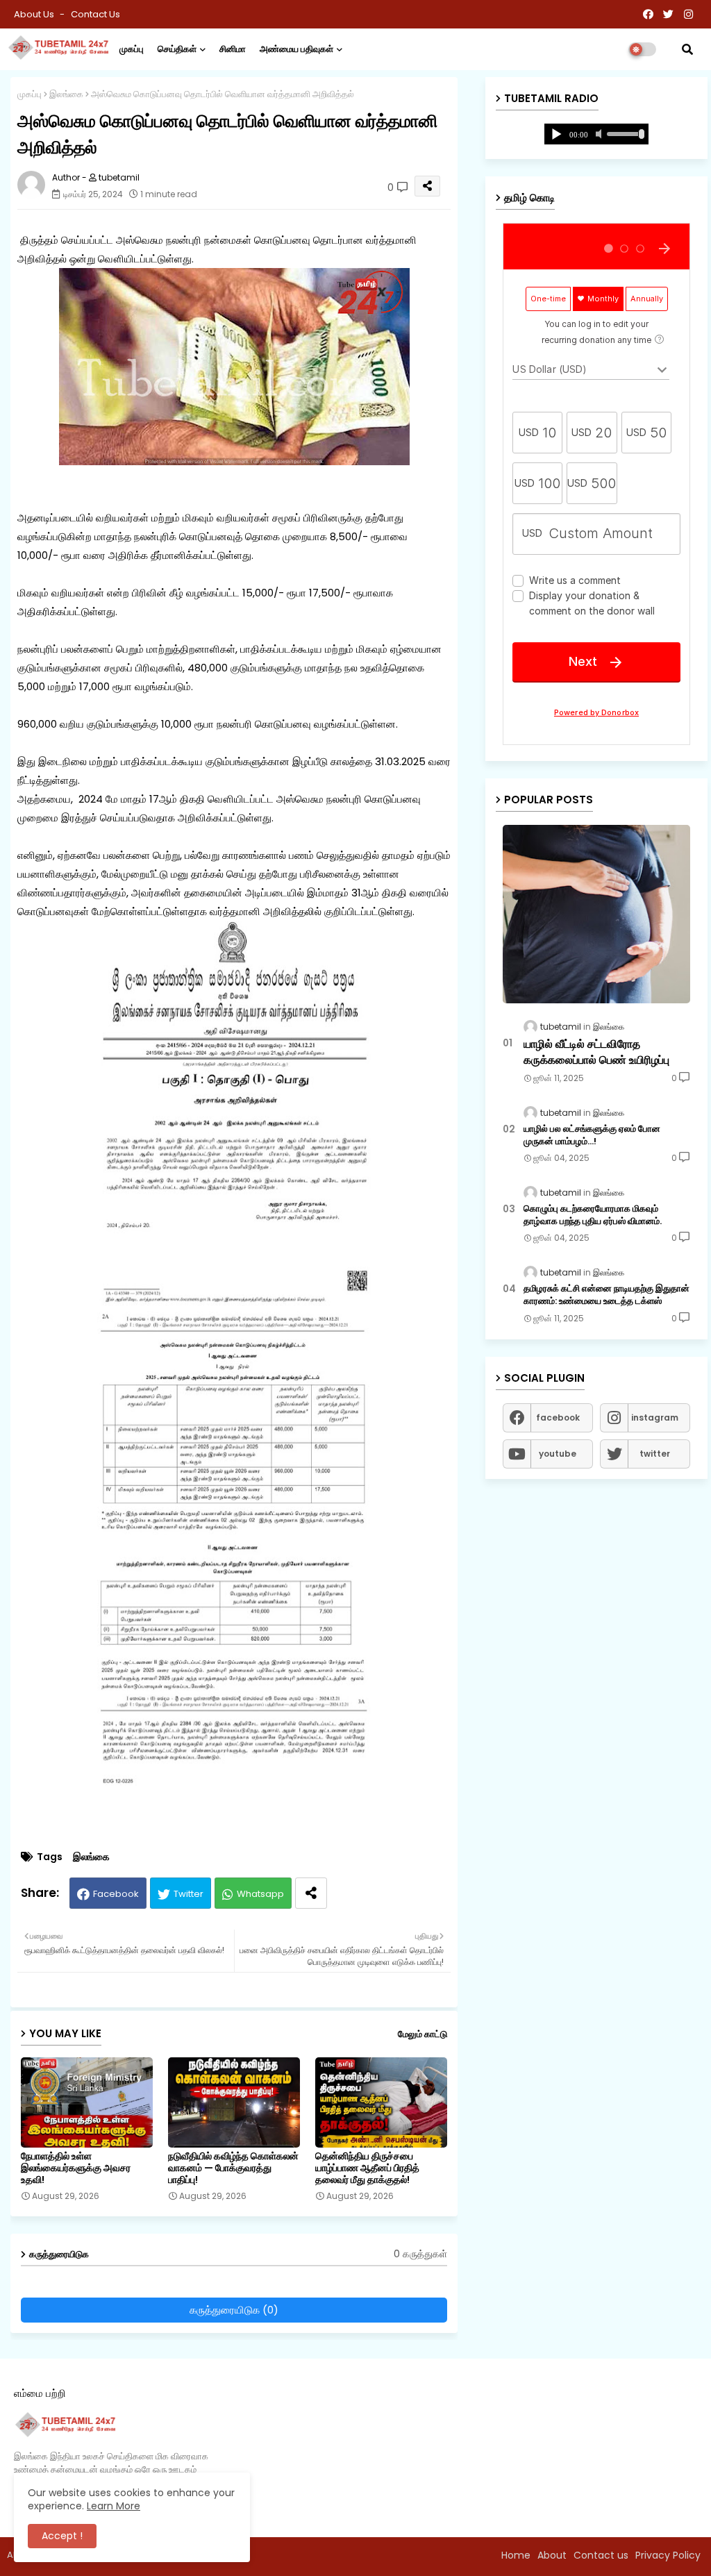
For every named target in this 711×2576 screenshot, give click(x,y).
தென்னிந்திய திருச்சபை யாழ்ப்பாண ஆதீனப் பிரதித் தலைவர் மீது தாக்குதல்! (367, 2168)
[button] (687, 49)
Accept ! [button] (62, 2536)
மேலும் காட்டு (423, 2034)
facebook (558, 1417)
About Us (35, 14)
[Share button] (311, 1893)
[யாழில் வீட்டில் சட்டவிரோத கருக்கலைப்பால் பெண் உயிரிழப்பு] (596, 914)
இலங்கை (66, 94)
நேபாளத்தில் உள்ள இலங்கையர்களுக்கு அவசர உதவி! (76, 2168)
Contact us (95, 14)
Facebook (116, 1894)
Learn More (114, 2506)
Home (516, 2555)
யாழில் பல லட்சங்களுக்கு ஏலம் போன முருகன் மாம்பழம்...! (592, 1135)
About (552, 2555)
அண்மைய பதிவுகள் (296, 49)
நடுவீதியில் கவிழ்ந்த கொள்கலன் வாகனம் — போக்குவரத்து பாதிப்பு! (233, 2168)
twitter (655, 1454)
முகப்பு (132, 49)
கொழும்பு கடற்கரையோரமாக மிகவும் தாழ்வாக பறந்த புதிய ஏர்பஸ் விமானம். (593, 1215)
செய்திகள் (177, 49)
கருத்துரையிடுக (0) (234, 2310)
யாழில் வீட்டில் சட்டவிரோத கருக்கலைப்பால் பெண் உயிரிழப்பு (596, 1052)
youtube (558, 1454)
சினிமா (233, 49)
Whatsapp (260, 1894)
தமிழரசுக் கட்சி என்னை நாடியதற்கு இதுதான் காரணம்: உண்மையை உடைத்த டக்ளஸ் (607, 1295)
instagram (655, 1417)
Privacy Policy (668, 2555)
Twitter (189, 1894)
